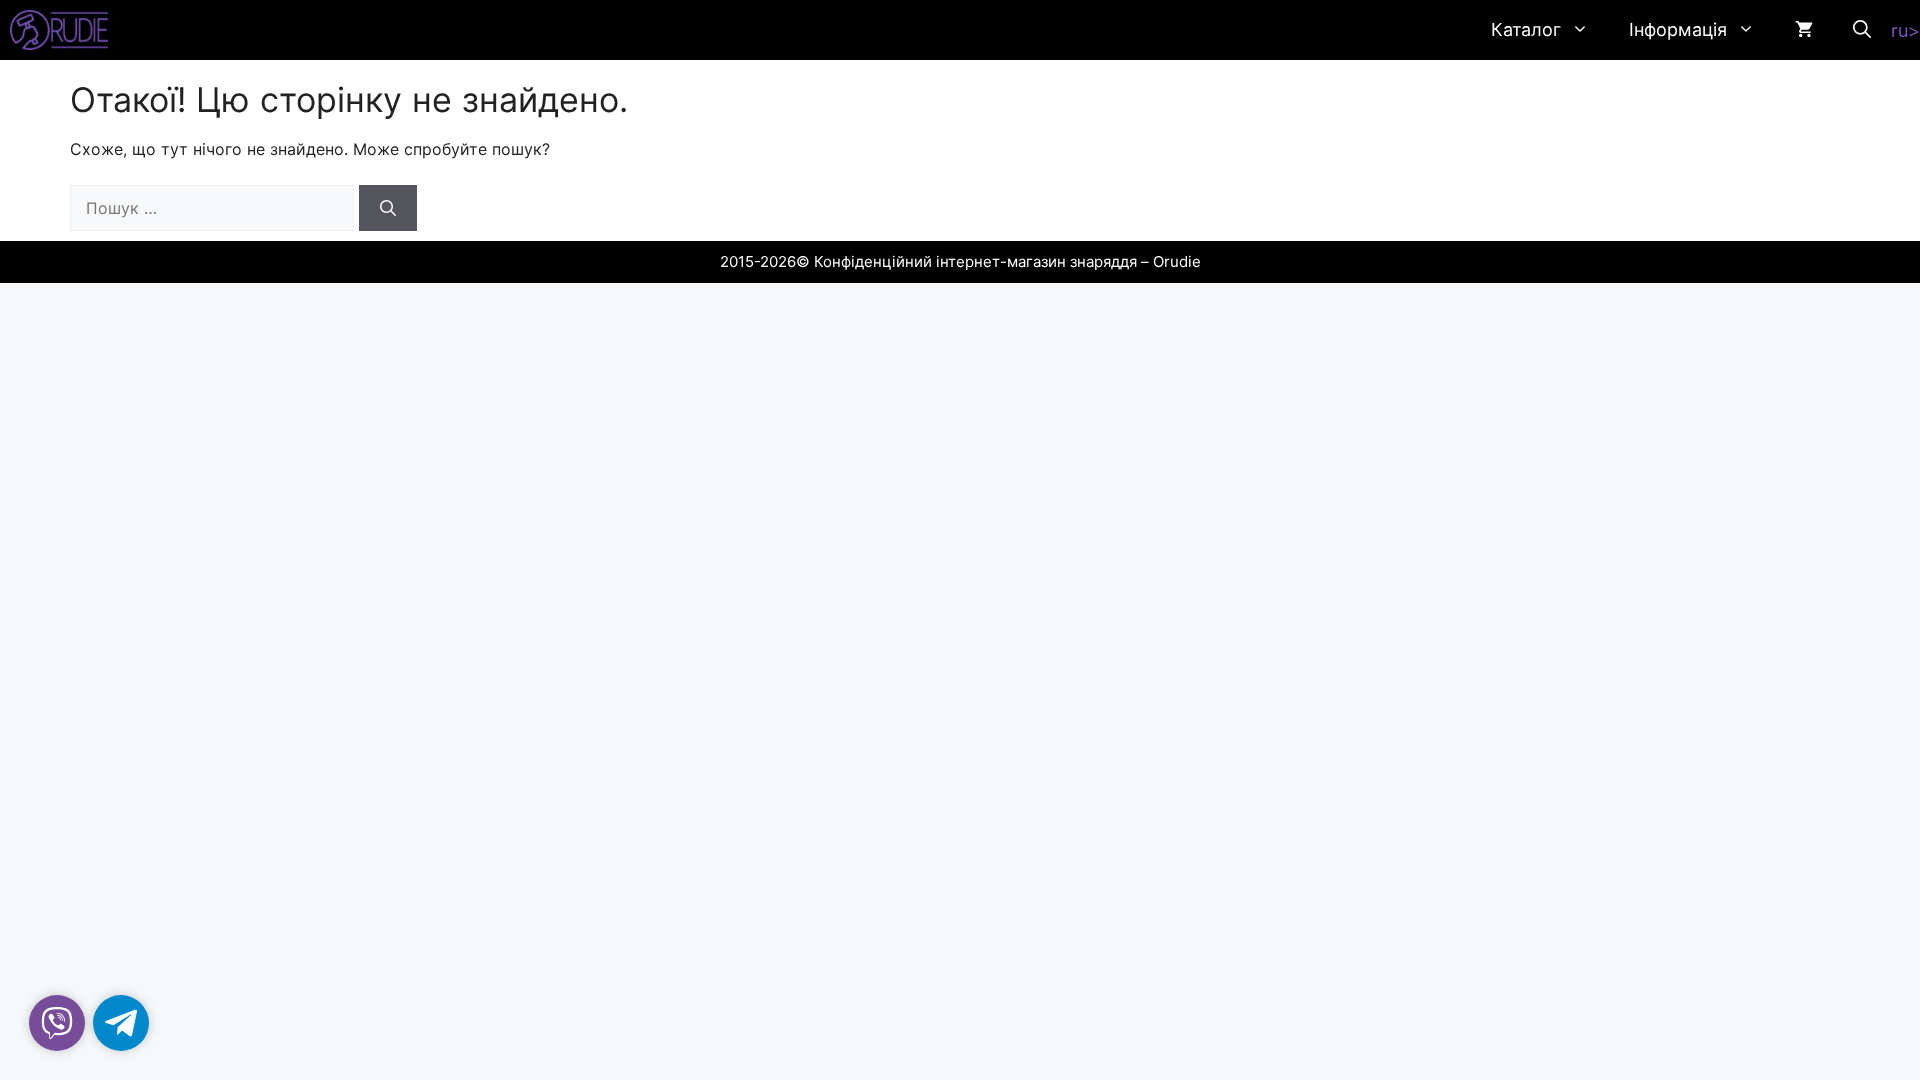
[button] (1862, 30)
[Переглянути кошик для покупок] (1804, 30)
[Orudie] (59, 30)
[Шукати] (388, 208)
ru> (1905, 30)
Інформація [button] (1678, 29)
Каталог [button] (1526, 29)
